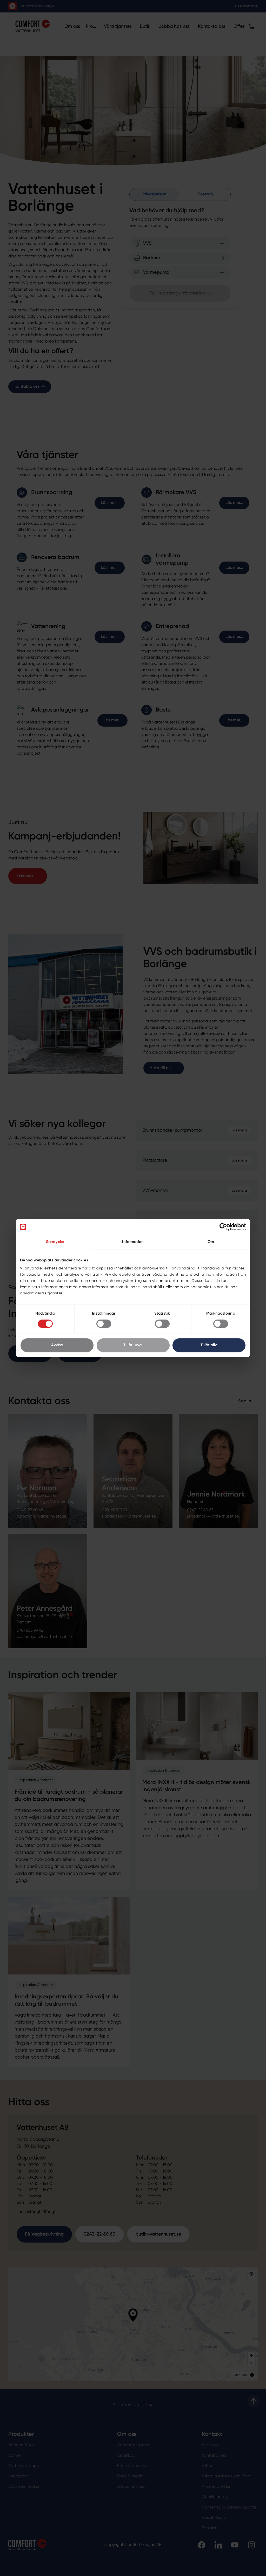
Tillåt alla (209, 1345)
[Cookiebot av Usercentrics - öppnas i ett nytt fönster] (223, 1227)
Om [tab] (211, 1242)
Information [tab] (133, 1242)
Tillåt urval (133, 1345)
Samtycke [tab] (55, 1242)
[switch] (104, 1324)
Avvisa (57, 1345)
